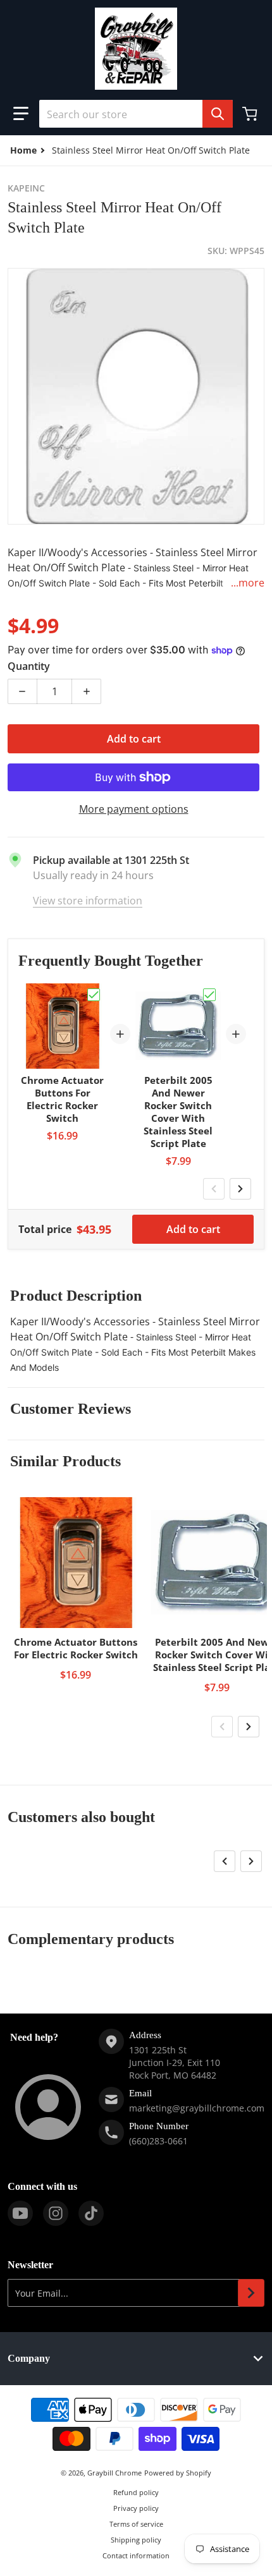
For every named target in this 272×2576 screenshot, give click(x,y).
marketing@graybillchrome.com (197, 2108)
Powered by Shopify (178, 2473)
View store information (88, 901)
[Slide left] (214, 1189)
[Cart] (251, 114)
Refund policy (136, 2492)
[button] (21, 114)
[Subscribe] (251, 2293)
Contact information (136, 2555)
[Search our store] (218, 114)
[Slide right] (240, 1189)
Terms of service (136, 2524)
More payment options (134, 809)
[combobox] (136, 114)
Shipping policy (136, 2540)
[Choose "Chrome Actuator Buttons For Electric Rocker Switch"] (94, 995)
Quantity (29, 666)
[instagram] (56, 2213)
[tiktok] (91, 2213)
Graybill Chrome (114, 2473)
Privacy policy (136, 2508)
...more (248, 583)
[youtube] (20, 2213)
